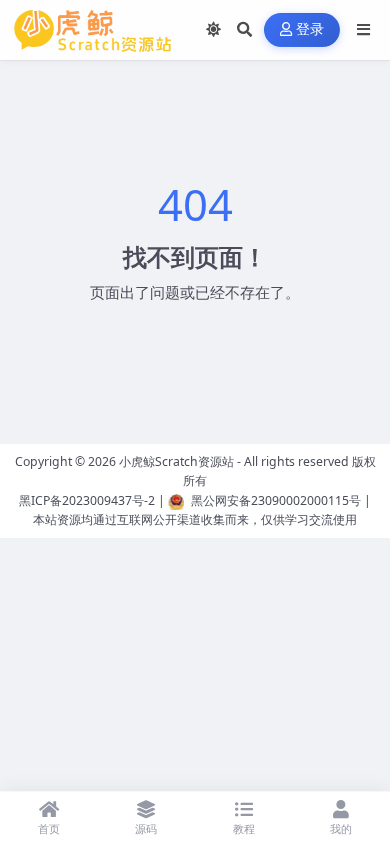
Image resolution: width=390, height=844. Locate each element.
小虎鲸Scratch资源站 (176, 461)
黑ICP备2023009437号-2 (87, 500)
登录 (310, 29)
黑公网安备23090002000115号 (276, 500)
